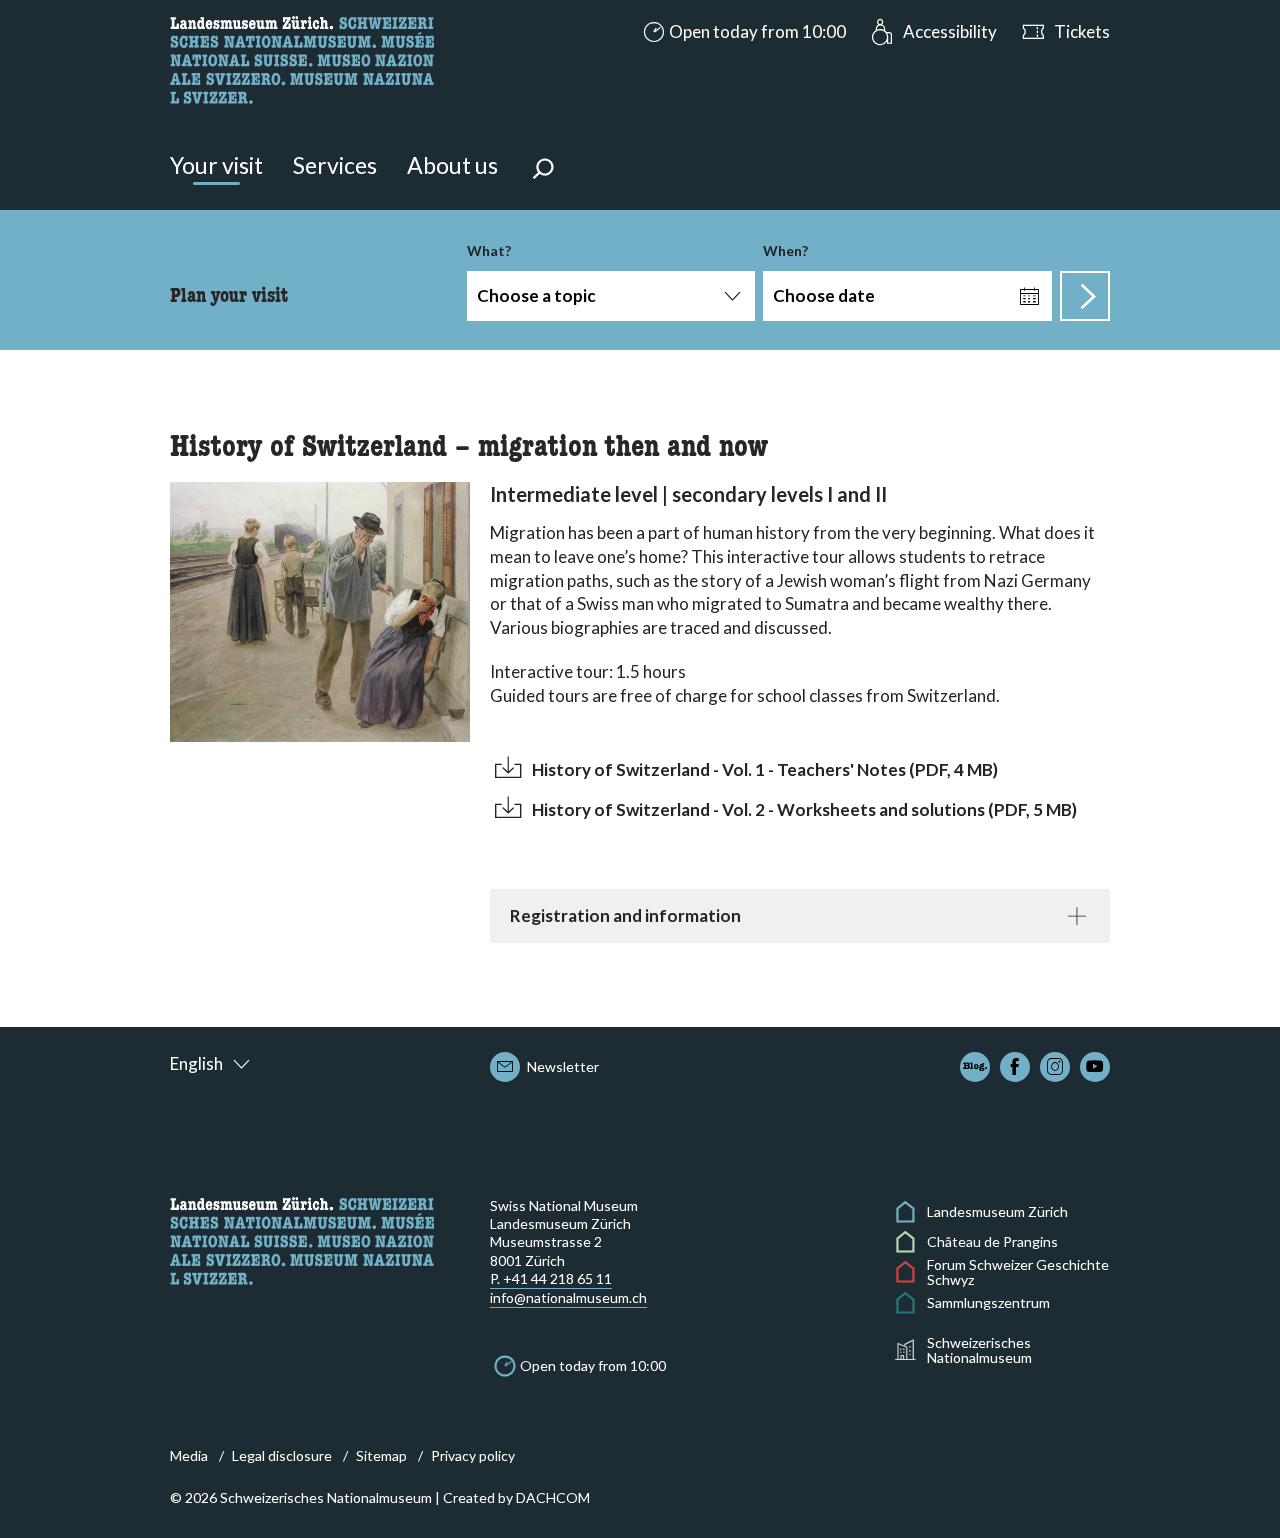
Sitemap (381, 1455)
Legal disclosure (282, 1455)
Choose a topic (536, 295)
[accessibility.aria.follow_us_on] (975, 1067)
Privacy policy (473, 1455)
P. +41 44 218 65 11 (551, 1278)
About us (452, 165)
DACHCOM (553, 1497)
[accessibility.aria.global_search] (543, 171)
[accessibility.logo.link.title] (302, 57)
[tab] (800, 916)
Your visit (216, 165)
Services (335, 165)
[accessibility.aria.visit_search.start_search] (1085, 296)
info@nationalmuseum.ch (568, 1297)
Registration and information (625, 915)
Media (189, 1455)
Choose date (824, 295)
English (196, 1063)
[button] (742, 32)
